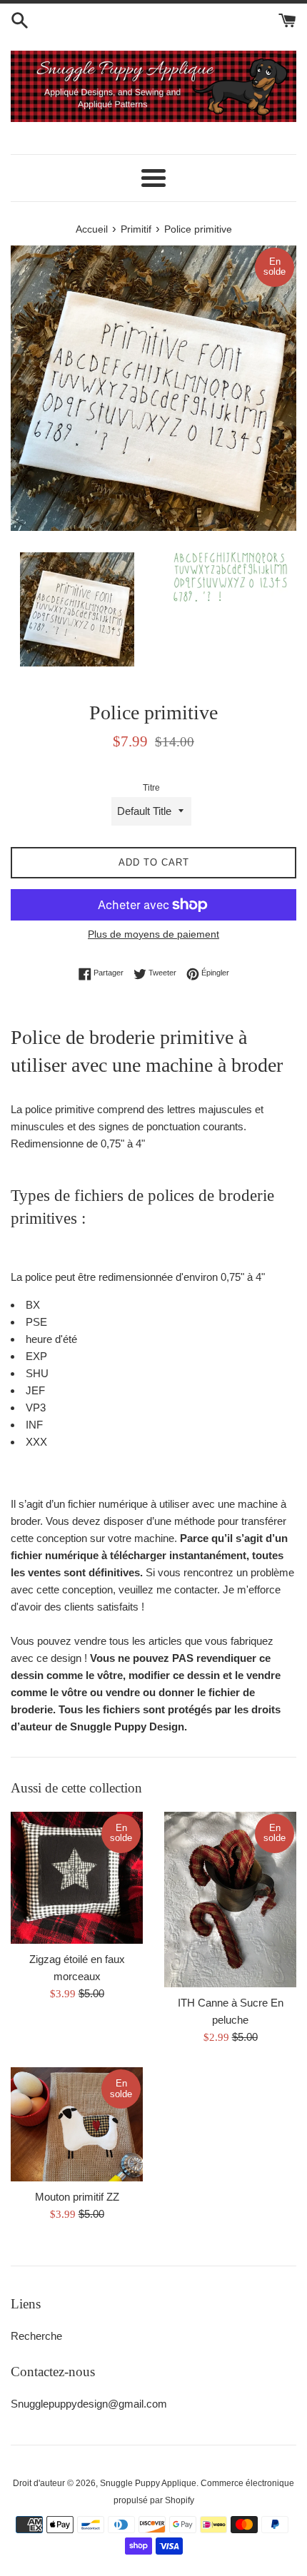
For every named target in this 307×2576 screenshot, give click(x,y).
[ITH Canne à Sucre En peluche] (230, 1900)
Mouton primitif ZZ (77, 2197)
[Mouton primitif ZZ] (77, 2124)
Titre (151, 788)
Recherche (36, 2336)
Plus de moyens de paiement (153, 934)
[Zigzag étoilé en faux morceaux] (77, 1878)
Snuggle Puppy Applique (148, 2483)
